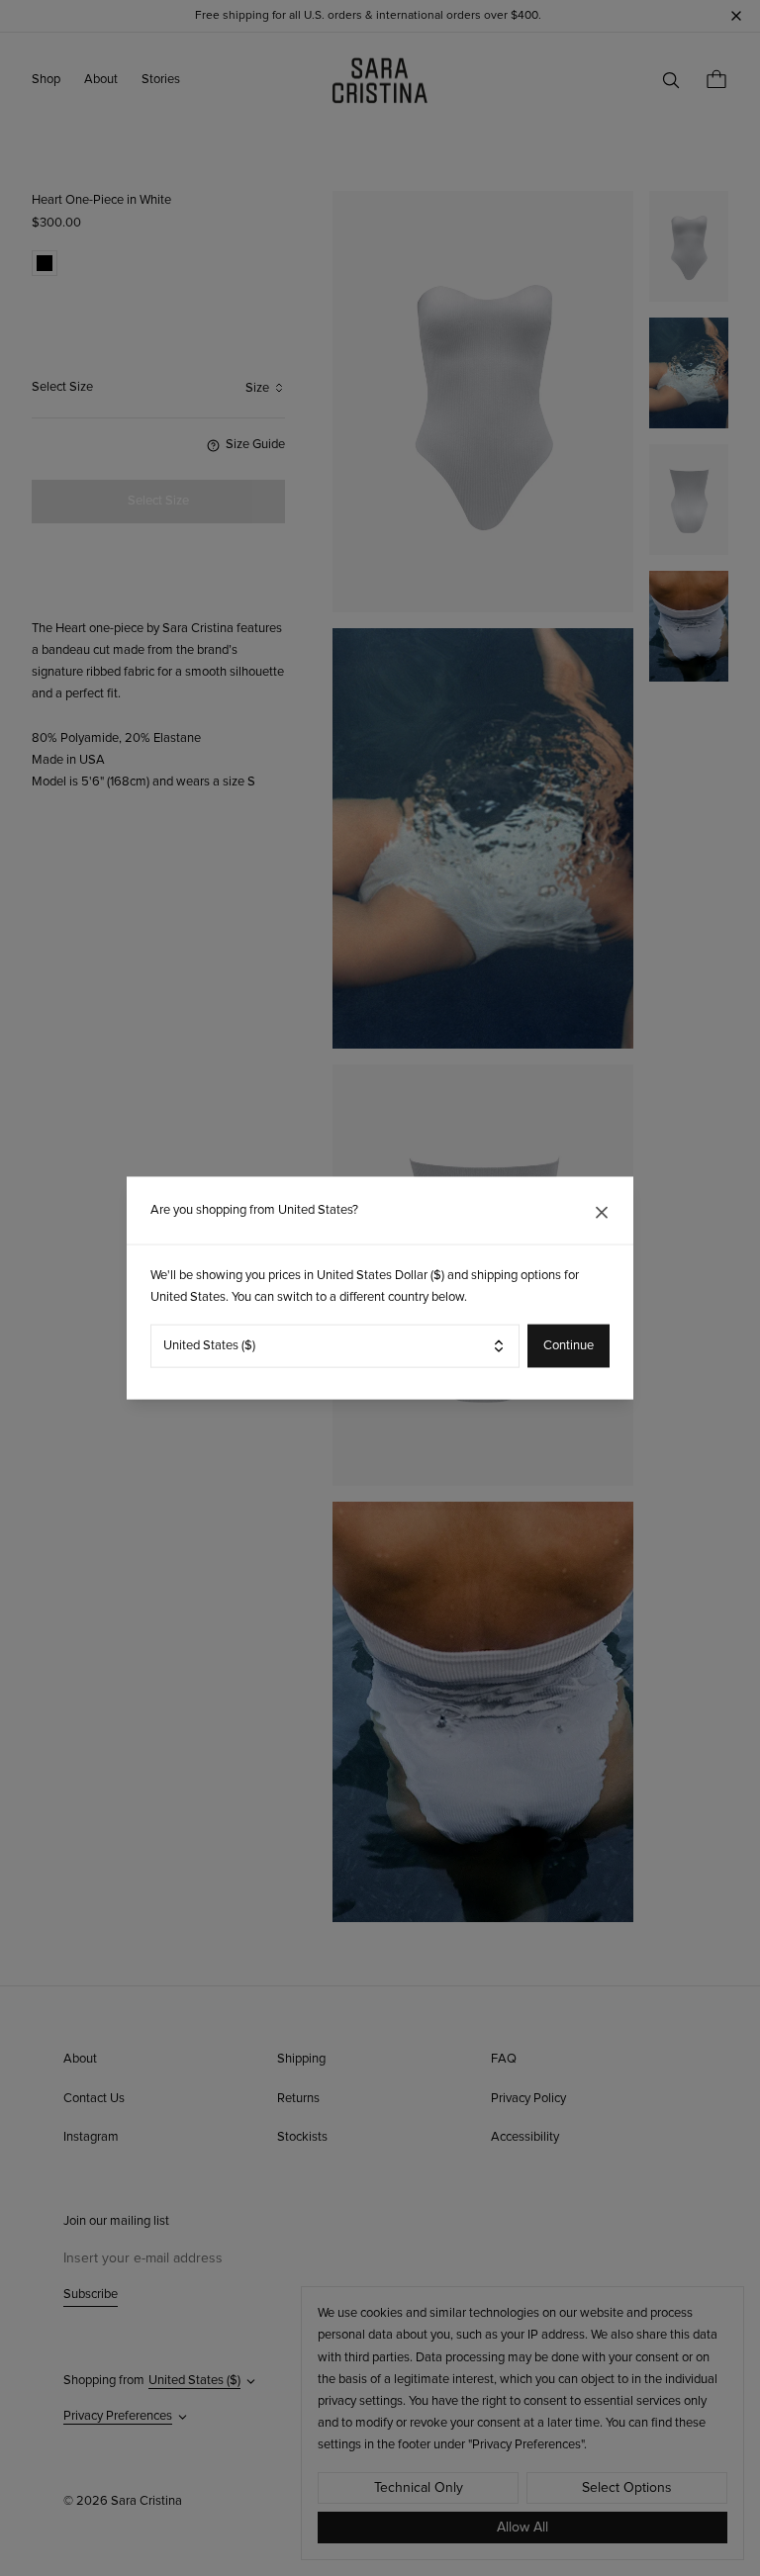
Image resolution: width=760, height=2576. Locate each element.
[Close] (602, 1213)
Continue (569, 1346)
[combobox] (335, 1345)
